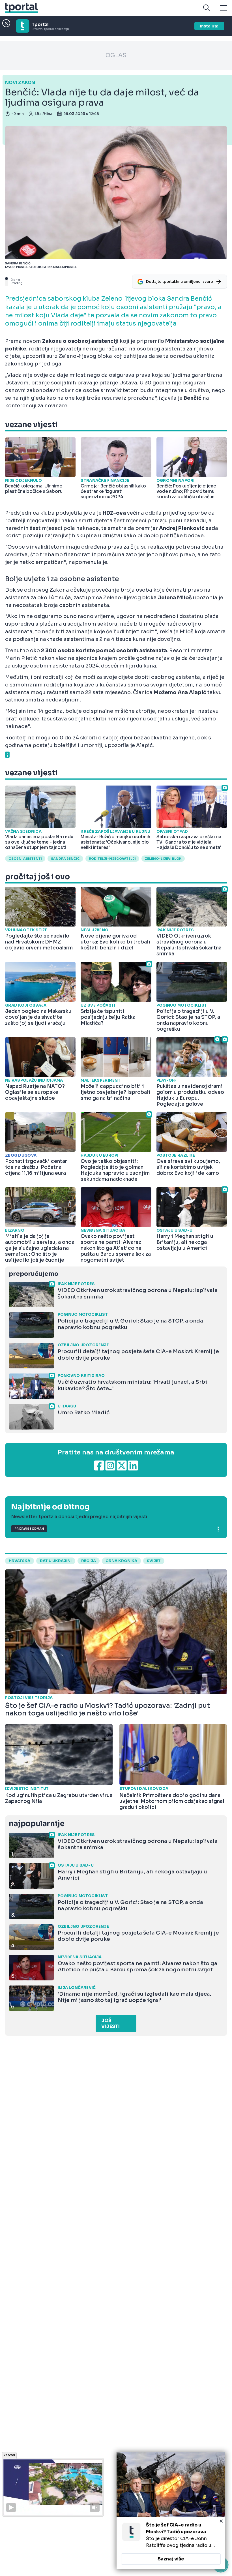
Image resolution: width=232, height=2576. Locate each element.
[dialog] (171, 2511)
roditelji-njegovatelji (112, 859)
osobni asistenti (25, 859)
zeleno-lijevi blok (163, 859)
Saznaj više (171, 2559)
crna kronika (121, 1561)
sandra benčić (65, 859)
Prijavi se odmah (29, 1529)
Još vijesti (110, 2023)
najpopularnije (36, 1824)
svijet (154, 1561)
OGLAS (116, 55)
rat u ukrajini (56, 1561)
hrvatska (20, 1561)
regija (89, 1561)
